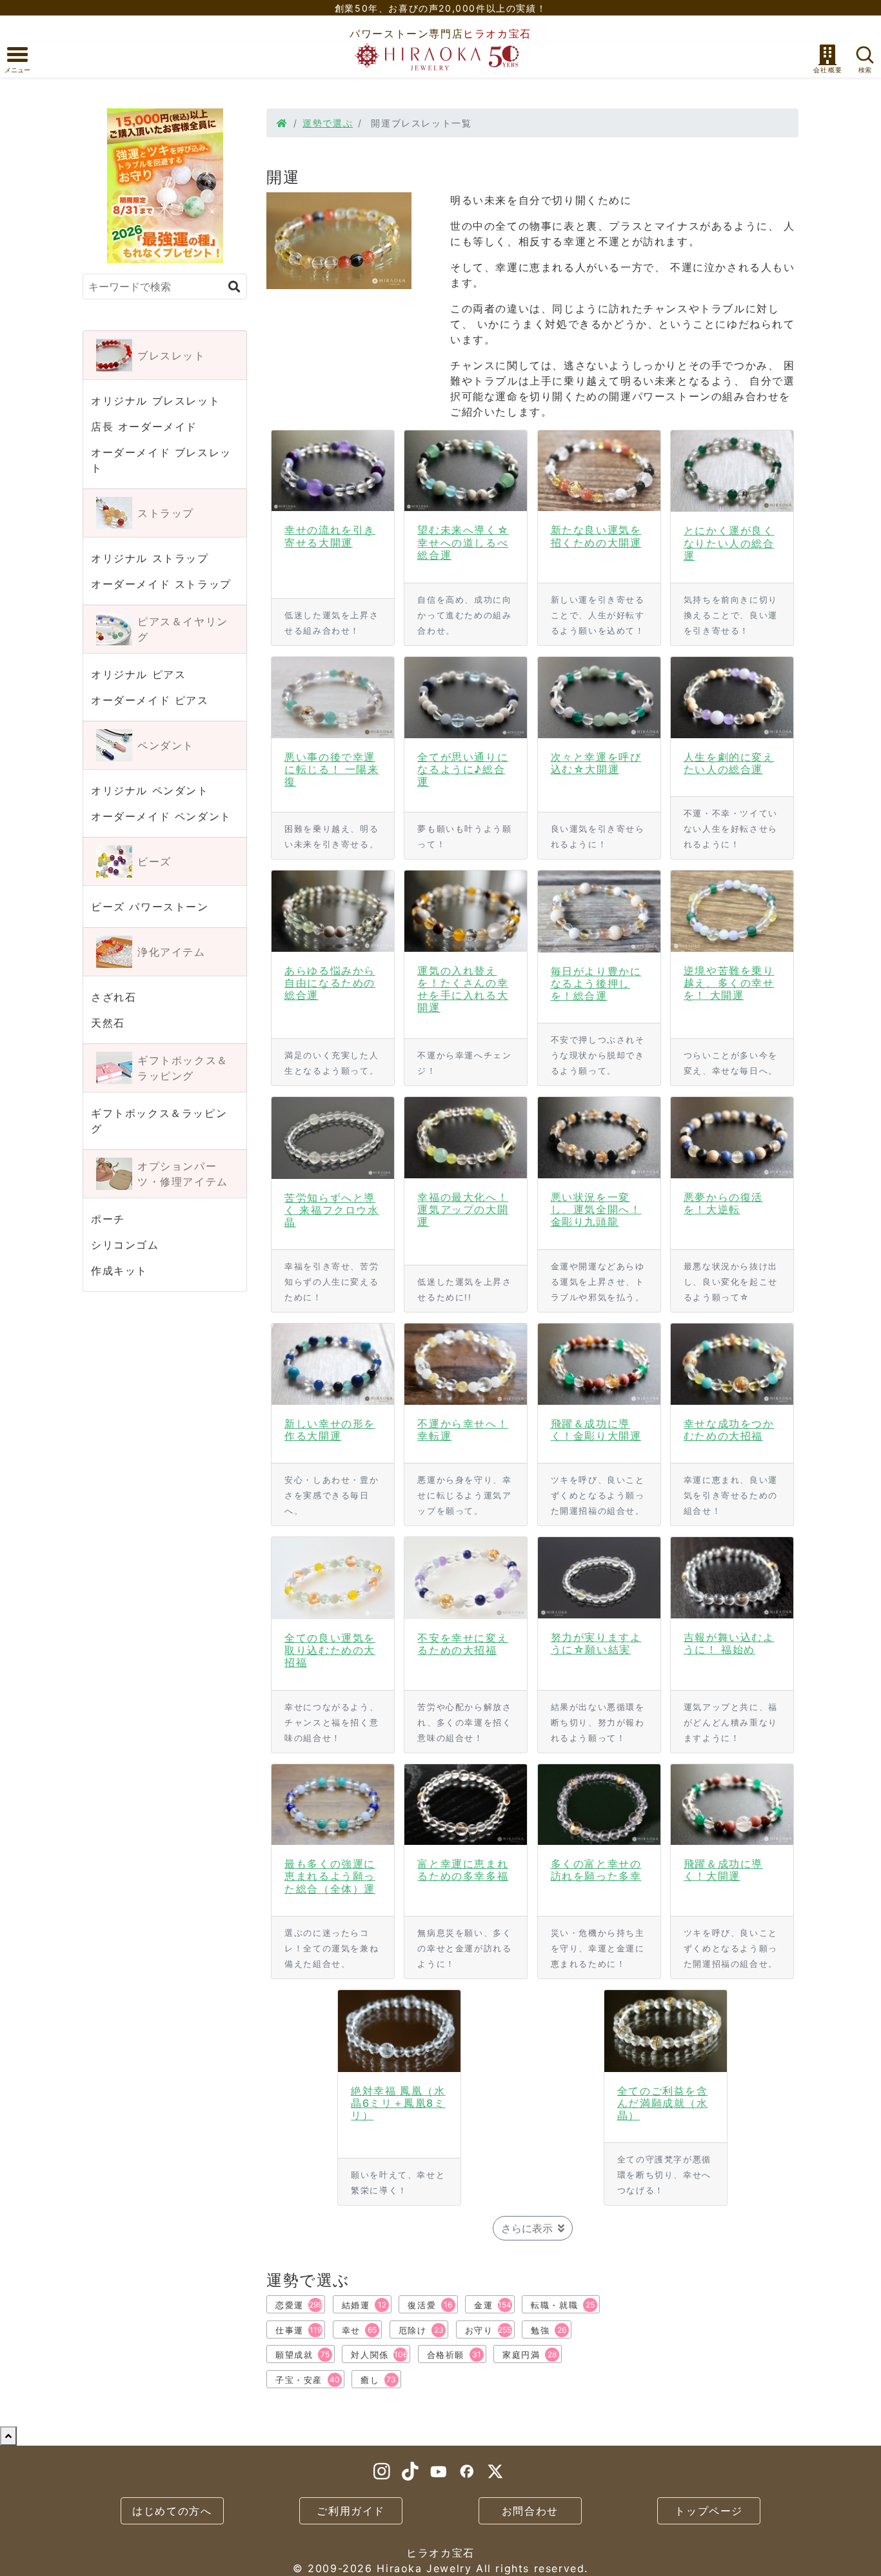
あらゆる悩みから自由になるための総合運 (330, 983)
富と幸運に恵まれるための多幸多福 (463, 1870)
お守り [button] (489, 2330)
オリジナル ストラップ (150, 558)
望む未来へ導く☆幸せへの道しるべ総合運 (463, 542)
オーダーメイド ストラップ (161, 584)
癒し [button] (378, 2380)
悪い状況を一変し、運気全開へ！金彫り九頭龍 (596, 1209)
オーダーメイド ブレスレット (161, 460)
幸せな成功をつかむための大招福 (729, 1430)
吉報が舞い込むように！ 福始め (729, 1643)
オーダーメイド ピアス (150, 700)
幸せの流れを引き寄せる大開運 (330, 536)
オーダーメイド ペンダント (161, 816)
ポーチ (108, 1219)
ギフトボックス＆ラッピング (159, 1121)
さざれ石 (114, 997)
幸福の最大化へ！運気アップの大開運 (463, 1209)
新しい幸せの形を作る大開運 (330, 1430)
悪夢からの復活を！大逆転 (723, 1203)
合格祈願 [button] (454, 2355)
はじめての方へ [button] (172, 2511)
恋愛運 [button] (299, 2305)
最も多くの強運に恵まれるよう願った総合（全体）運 (330, 1876)
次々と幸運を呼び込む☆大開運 (596, 763)
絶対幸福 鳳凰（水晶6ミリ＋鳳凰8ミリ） (398, 2103)
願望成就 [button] (302, 2355)
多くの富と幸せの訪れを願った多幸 (596, 1870)
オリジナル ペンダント (150, 790)
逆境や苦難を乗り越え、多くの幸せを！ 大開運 (729, 983)
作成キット (119, 1271)
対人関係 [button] (379, 2355)
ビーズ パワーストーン (150, 907)
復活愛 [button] (430, 2305)
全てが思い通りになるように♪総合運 (463, 769)
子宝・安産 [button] (308, 2380)
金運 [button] (493, 2305)
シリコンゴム (125, 1245)
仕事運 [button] (299, 2330)
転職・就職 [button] (563, 2305)
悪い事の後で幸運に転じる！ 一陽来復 (332, 769)
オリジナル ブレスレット (155, 401)
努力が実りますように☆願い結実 (596, 1643)
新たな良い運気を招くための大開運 (596, 536)
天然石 (108, 1023)
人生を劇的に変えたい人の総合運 (729, 763)
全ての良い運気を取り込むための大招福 (330, 1650)
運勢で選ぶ (328, 123)
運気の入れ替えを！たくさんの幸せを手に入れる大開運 (463, 989)
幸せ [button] (360, 2330)
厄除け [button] (421, 2330)
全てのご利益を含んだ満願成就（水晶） (663, 2103)
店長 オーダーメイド (144, 427)
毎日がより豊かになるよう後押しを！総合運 (596, 983)
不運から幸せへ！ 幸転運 (463, 1430)
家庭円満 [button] (530, 2355)
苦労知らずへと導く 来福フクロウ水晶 (332, 1210)
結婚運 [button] (364, 2305)
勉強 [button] (549, 2330)
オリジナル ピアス (138, 674)
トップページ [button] (709, 2511)
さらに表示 (527, 2228)
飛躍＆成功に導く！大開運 (723, 1870)
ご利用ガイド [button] (351, 2511)
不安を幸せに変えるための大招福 (463, 1644)
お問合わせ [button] (530, 2511)
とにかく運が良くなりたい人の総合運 (729, 543)
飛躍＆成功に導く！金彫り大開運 (596, 1430)
